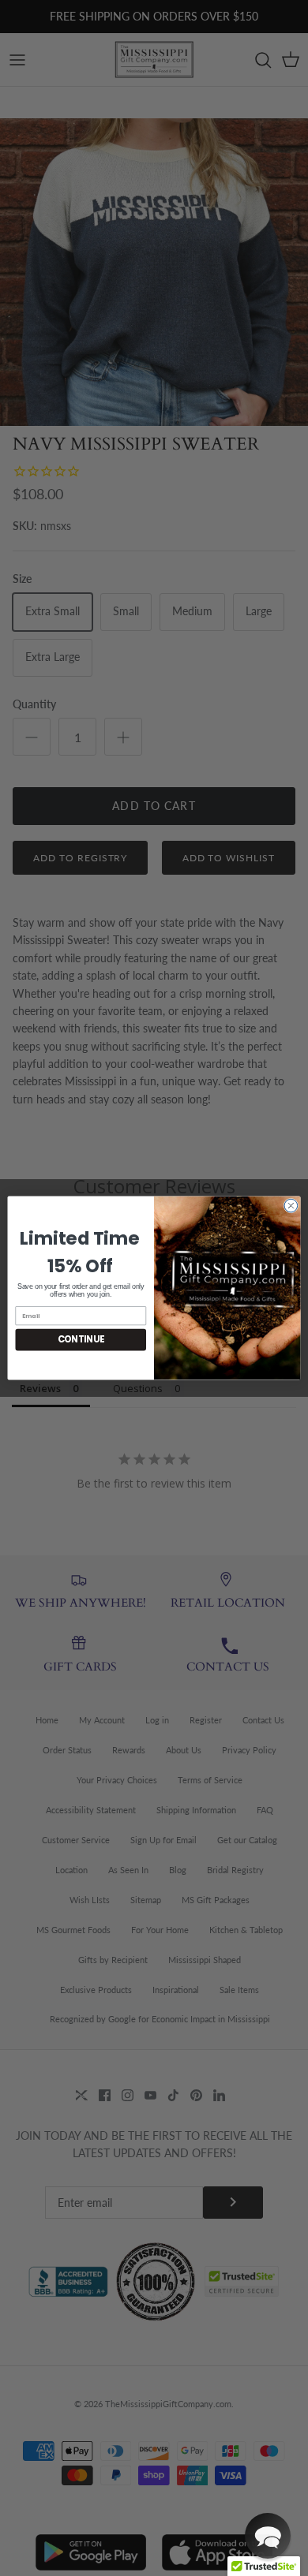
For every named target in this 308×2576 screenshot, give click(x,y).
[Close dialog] (291, 1206)
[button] (268, 2536)
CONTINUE (81, 1340)
